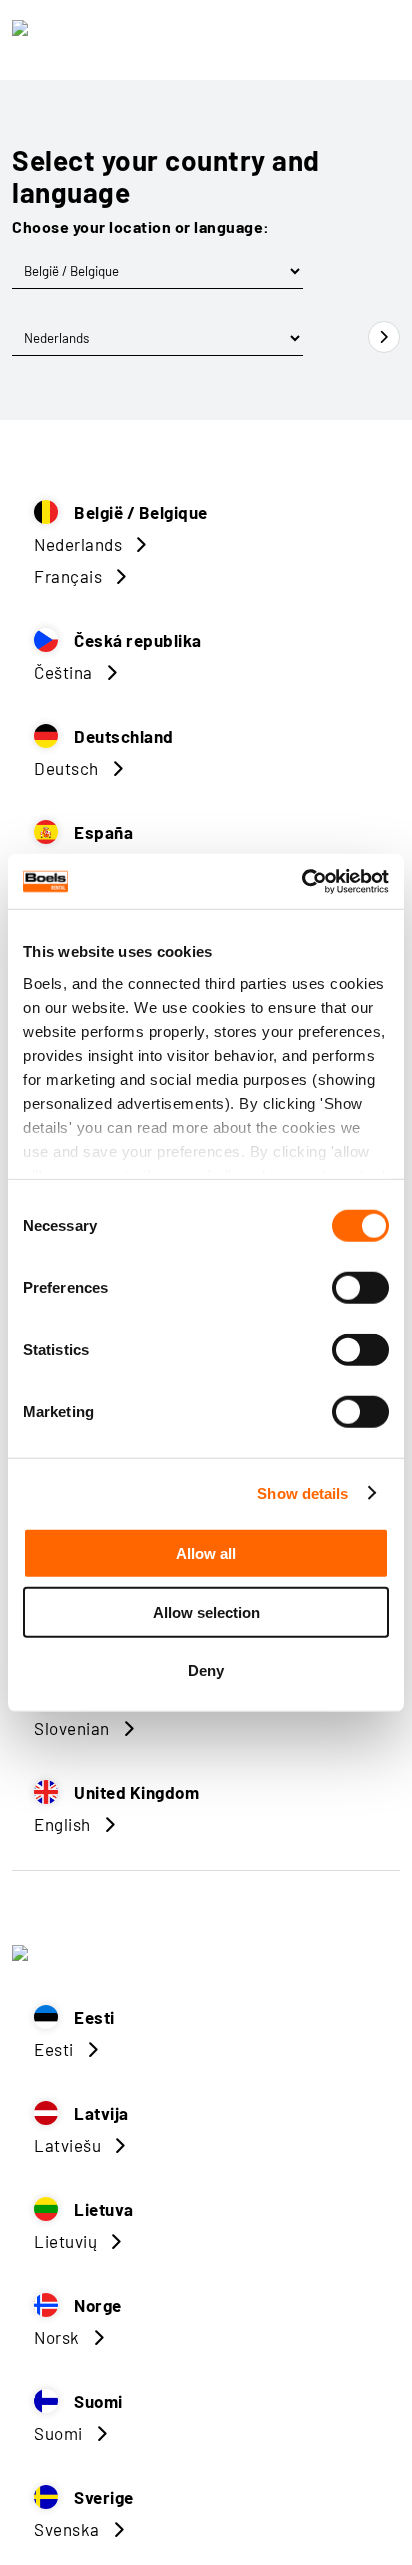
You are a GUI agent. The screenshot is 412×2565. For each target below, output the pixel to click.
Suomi (58, 2433)
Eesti (54, 2049)
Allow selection (206, 1611)
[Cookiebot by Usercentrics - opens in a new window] (301, 881)
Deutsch (66, 768)
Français (68, 576)
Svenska (67, 2529)
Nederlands (78, 544)
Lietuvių (65, 2241)
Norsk (57, 2337)
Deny (206, 1670)
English (62, 1824)
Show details (302, 1492)
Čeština (63, 672)
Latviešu (67, 2145)
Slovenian (72, 1728)
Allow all (206, 1553)
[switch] (360, 1288)
